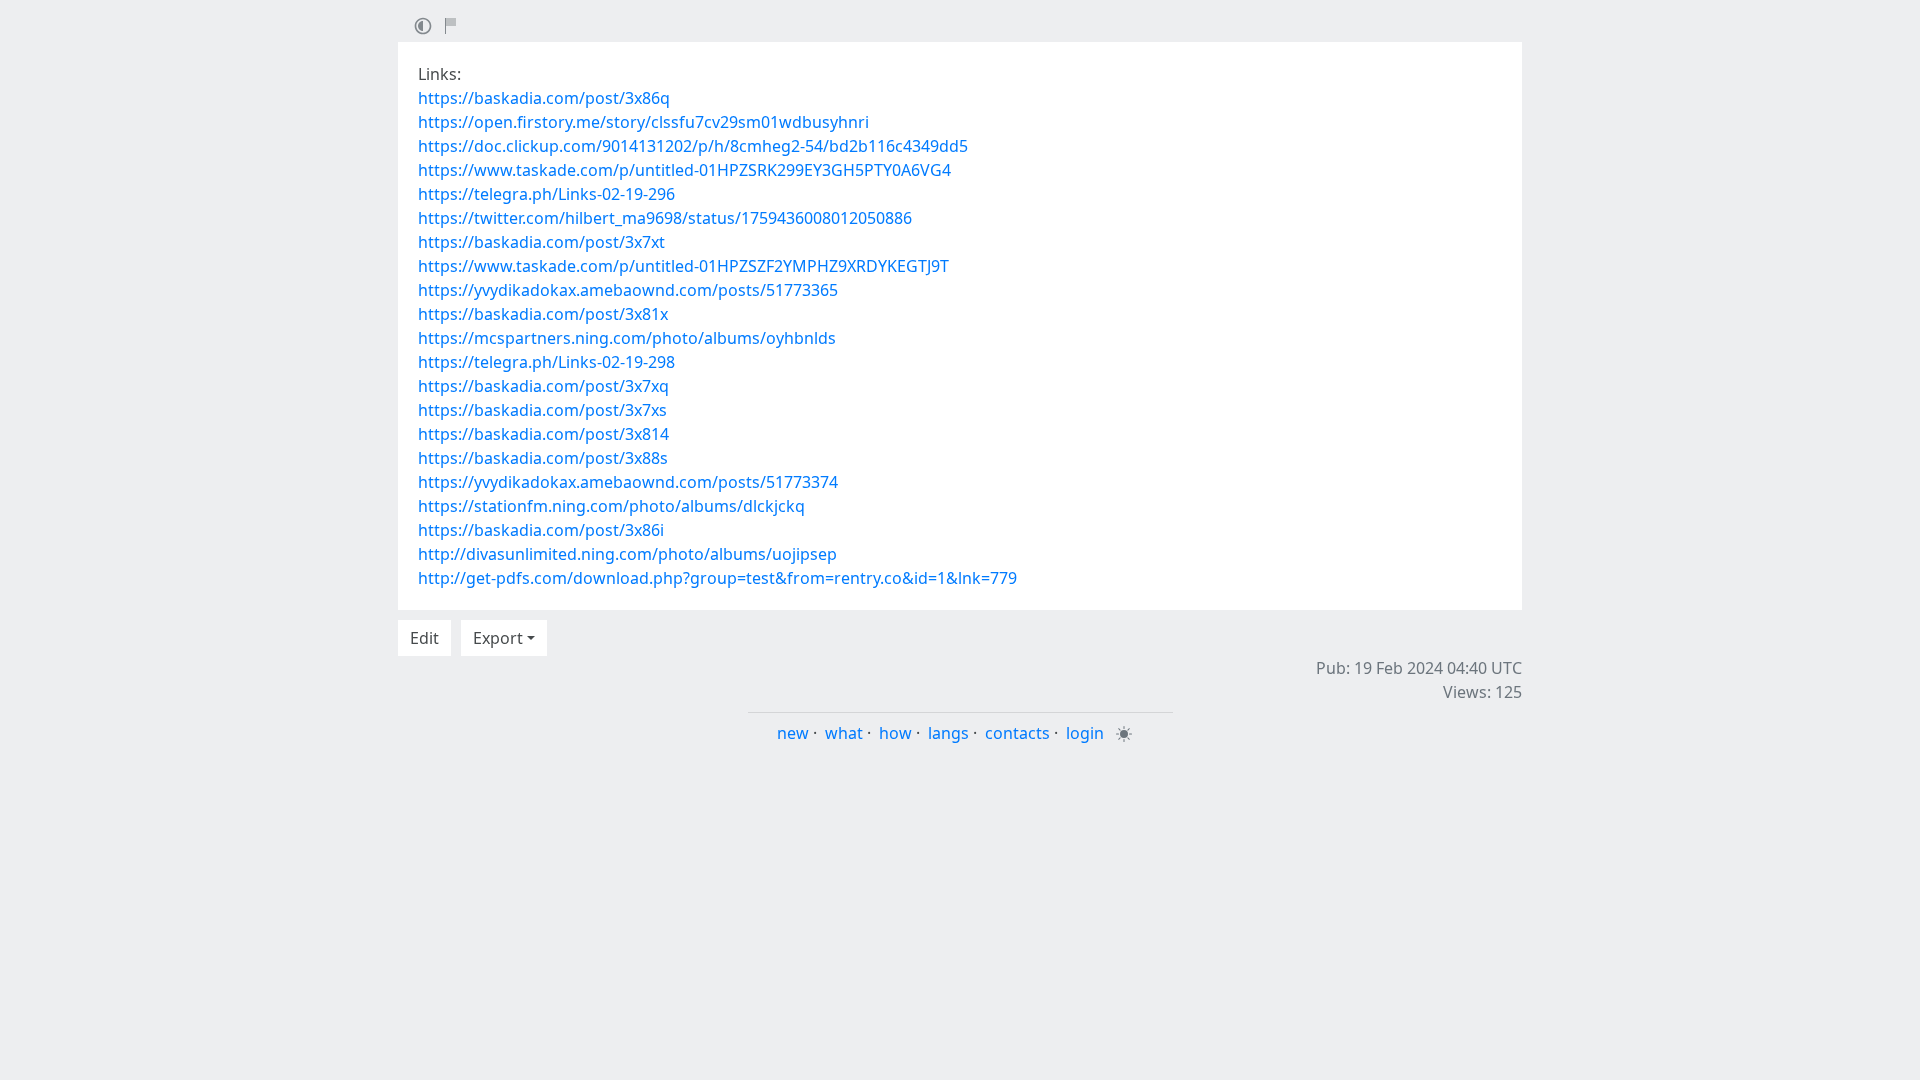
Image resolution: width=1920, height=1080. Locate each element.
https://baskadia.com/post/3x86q (544, 98)
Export (498, 638)
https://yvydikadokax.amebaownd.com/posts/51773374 (628, 482)
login (1085, 733)
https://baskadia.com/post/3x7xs (542, 410)
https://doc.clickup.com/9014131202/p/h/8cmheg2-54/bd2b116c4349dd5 (693, 146)
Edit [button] (424, 638)
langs (948, 733)
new (793, 733)
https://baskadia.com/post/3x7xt (541, 242)
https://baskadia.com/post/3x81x (543, 314)
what (844, 733)
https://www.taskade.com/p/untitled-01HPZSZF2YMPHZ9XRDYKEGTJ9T (683, 266)
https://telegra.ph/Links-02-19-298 (546, 362)
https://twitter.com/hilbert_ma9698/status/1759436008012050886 (665, 218)
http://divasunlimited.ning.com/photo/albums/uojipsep (627, 554)
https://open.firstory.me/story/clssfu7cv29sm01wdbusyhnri (643, 122)
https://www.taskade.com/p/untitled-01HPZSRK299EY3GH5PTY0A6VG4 (684, 170)
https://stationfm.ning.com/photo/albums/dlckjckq (611, 506)
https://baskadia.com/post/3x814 (543, 434)
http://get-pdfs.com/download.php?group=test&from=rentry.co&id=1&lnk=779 (717, 578)
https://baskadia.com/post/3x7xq (543, 386)
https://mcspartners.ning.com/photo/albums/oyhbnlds (627, 338)
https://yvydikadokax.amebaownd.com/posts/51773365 (628, 290)
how (895, 733)
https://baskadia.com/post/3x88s (543, 458)
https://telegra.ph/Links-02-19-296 (546, 194)
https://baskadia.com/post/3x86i (541, 530)
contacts (1017, 733)
